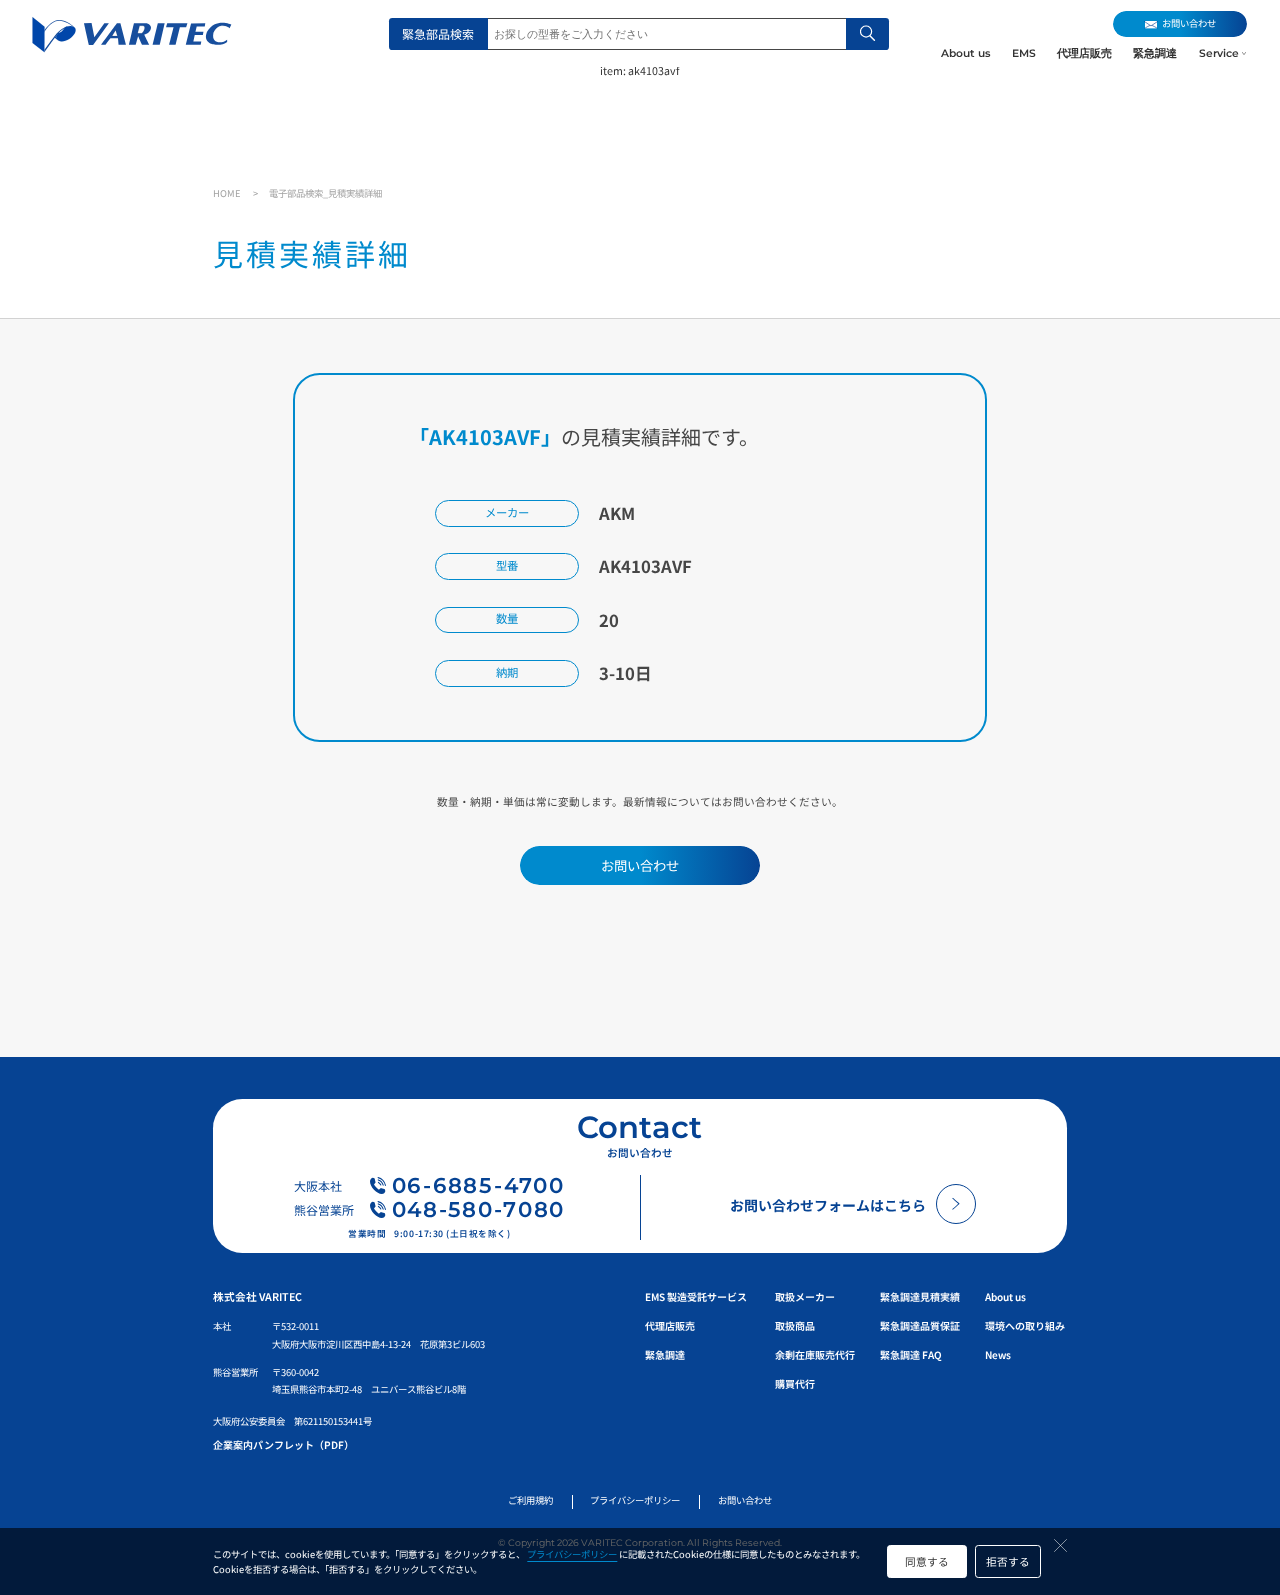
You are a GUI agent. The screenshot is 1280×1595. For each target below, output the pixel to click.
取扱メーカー (805, 1296)
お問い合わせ (745, 1500)
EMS (1024, 53)
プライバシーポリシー (572, 1554)
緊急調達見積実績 (920, 1296)
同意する (927, 1561)
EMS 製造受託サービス (696, 1296)
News (998, 1354)
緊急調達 (1155, 53)
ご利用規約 (530, 1500)
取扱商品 (795, 1325)
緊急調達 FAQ (911, 1354)
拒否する (1008, 1561)
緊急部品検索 (438, 33)
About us (965, 53)
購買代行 (795, 1383)
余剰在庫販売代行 (815, 1354)
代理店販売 (1084, 53)
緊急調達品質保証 (920, 1325)
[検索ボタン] (867, 34)
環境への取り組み (1025, 1325)
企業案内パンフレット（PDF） (283, 1444)
